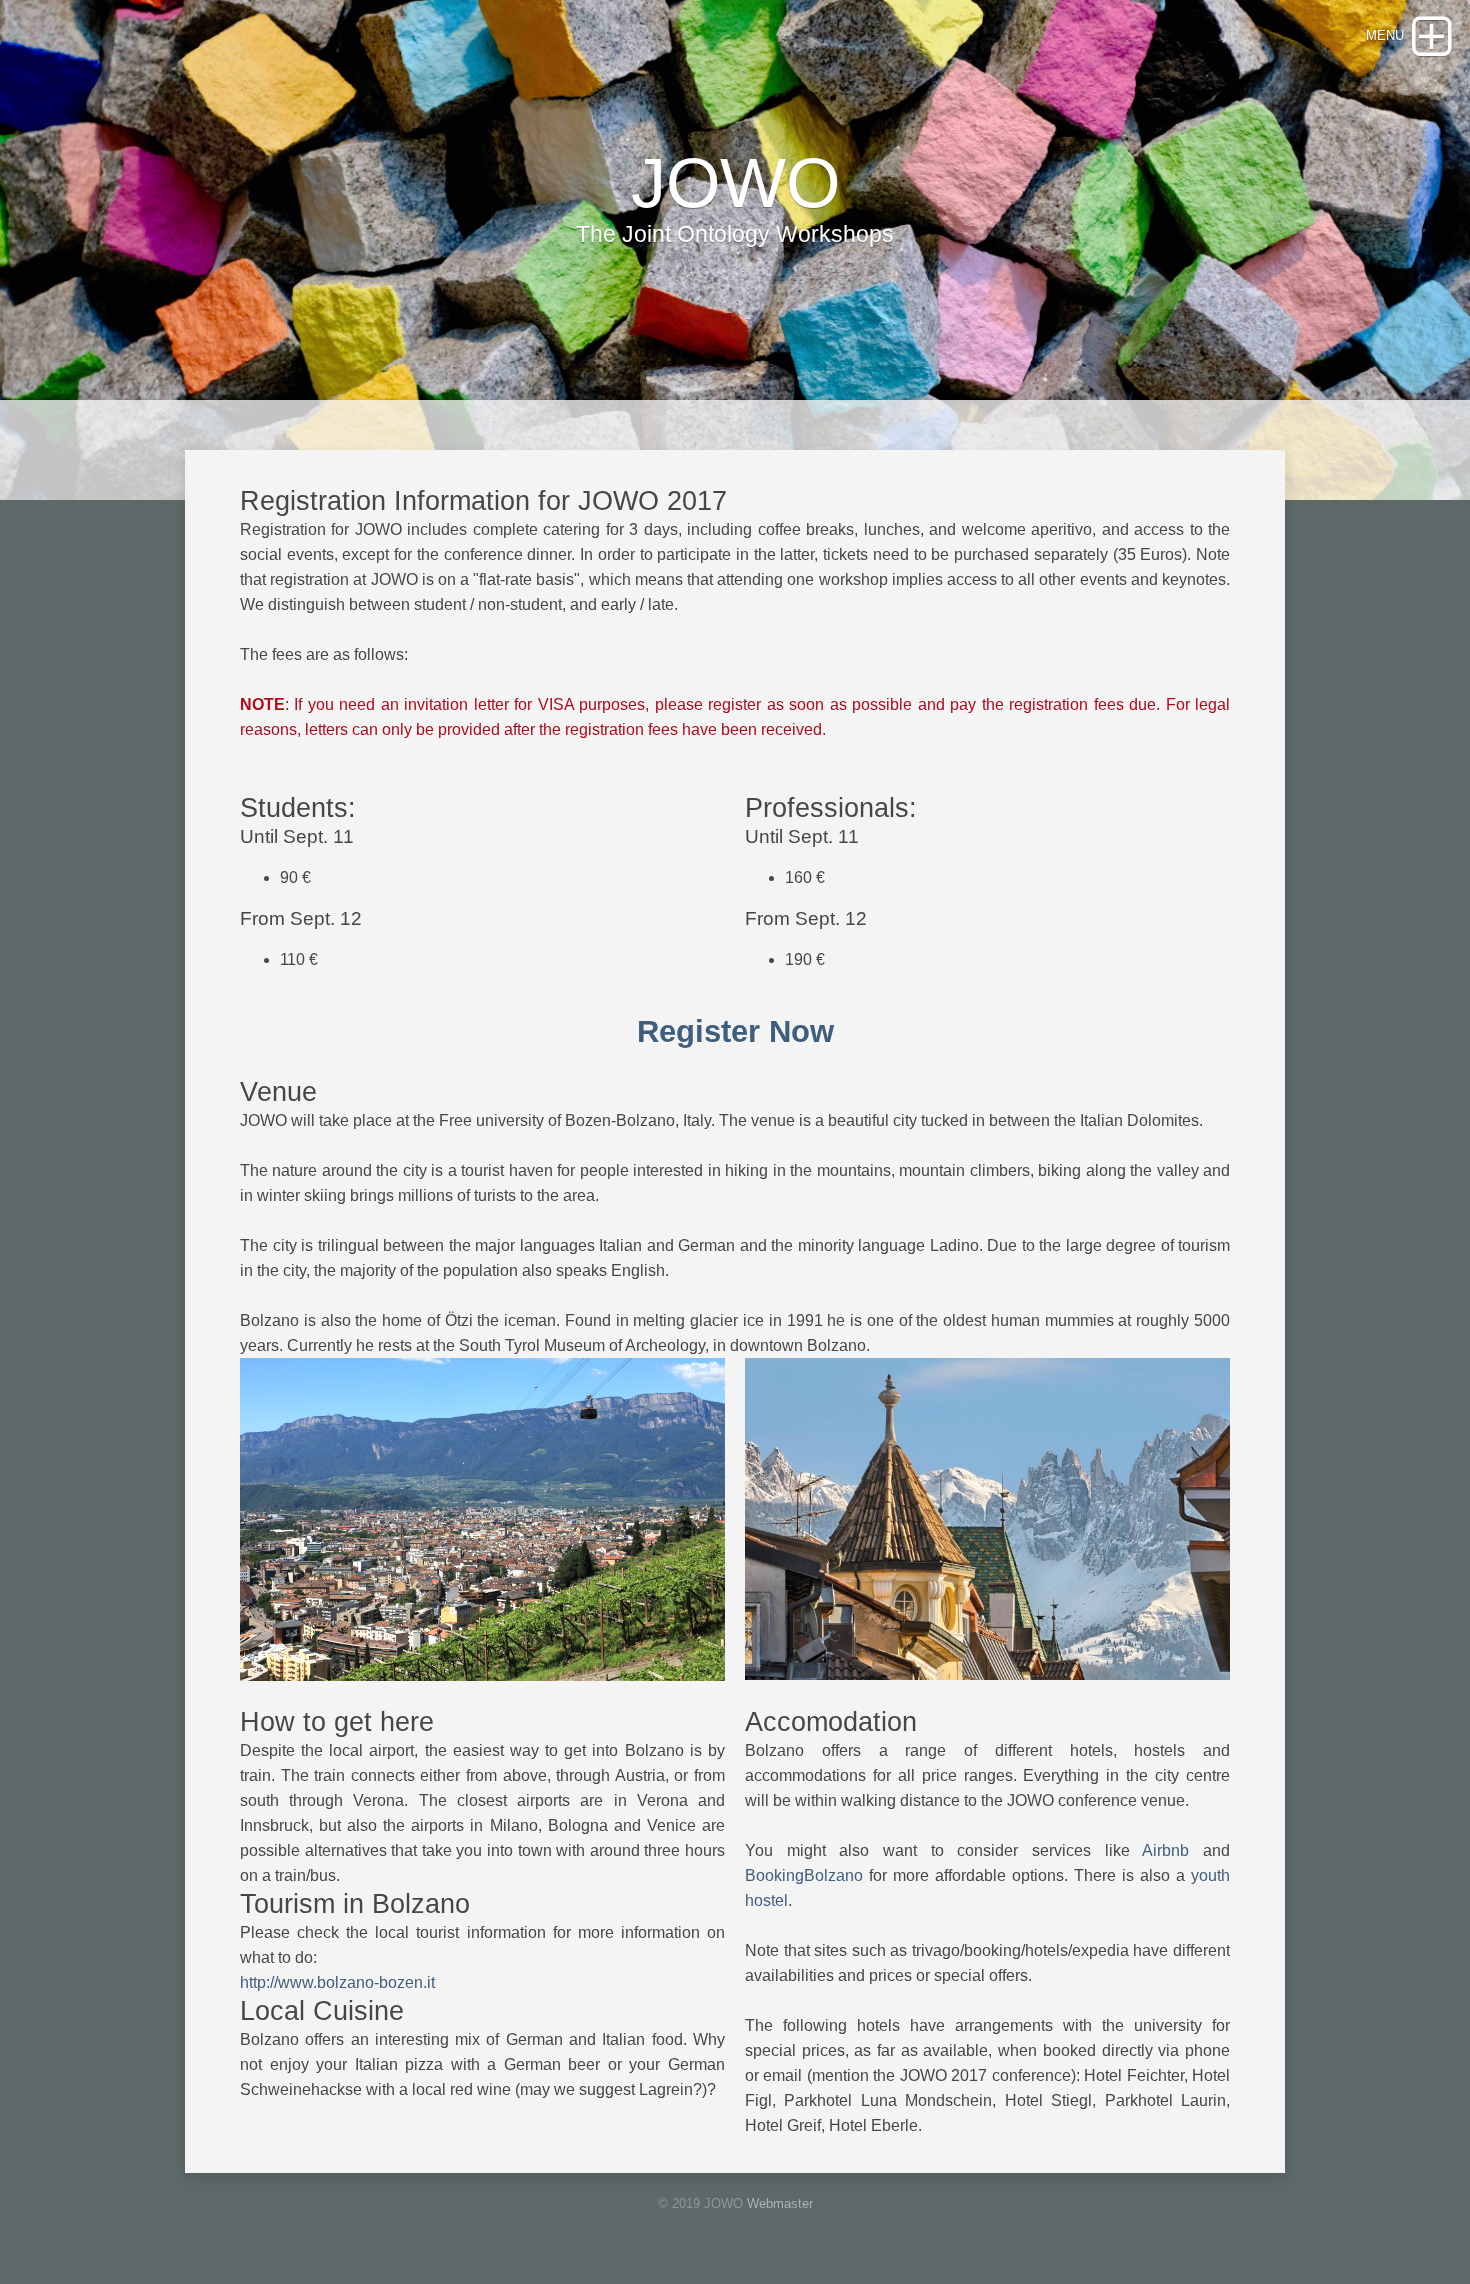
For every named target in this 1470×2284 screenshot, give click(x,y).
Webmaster (780, 2203)
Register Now (735, 1031)
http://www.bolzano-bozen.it (337, 1982)
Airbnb (1165, 1850)
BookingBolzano (804, 1875)
